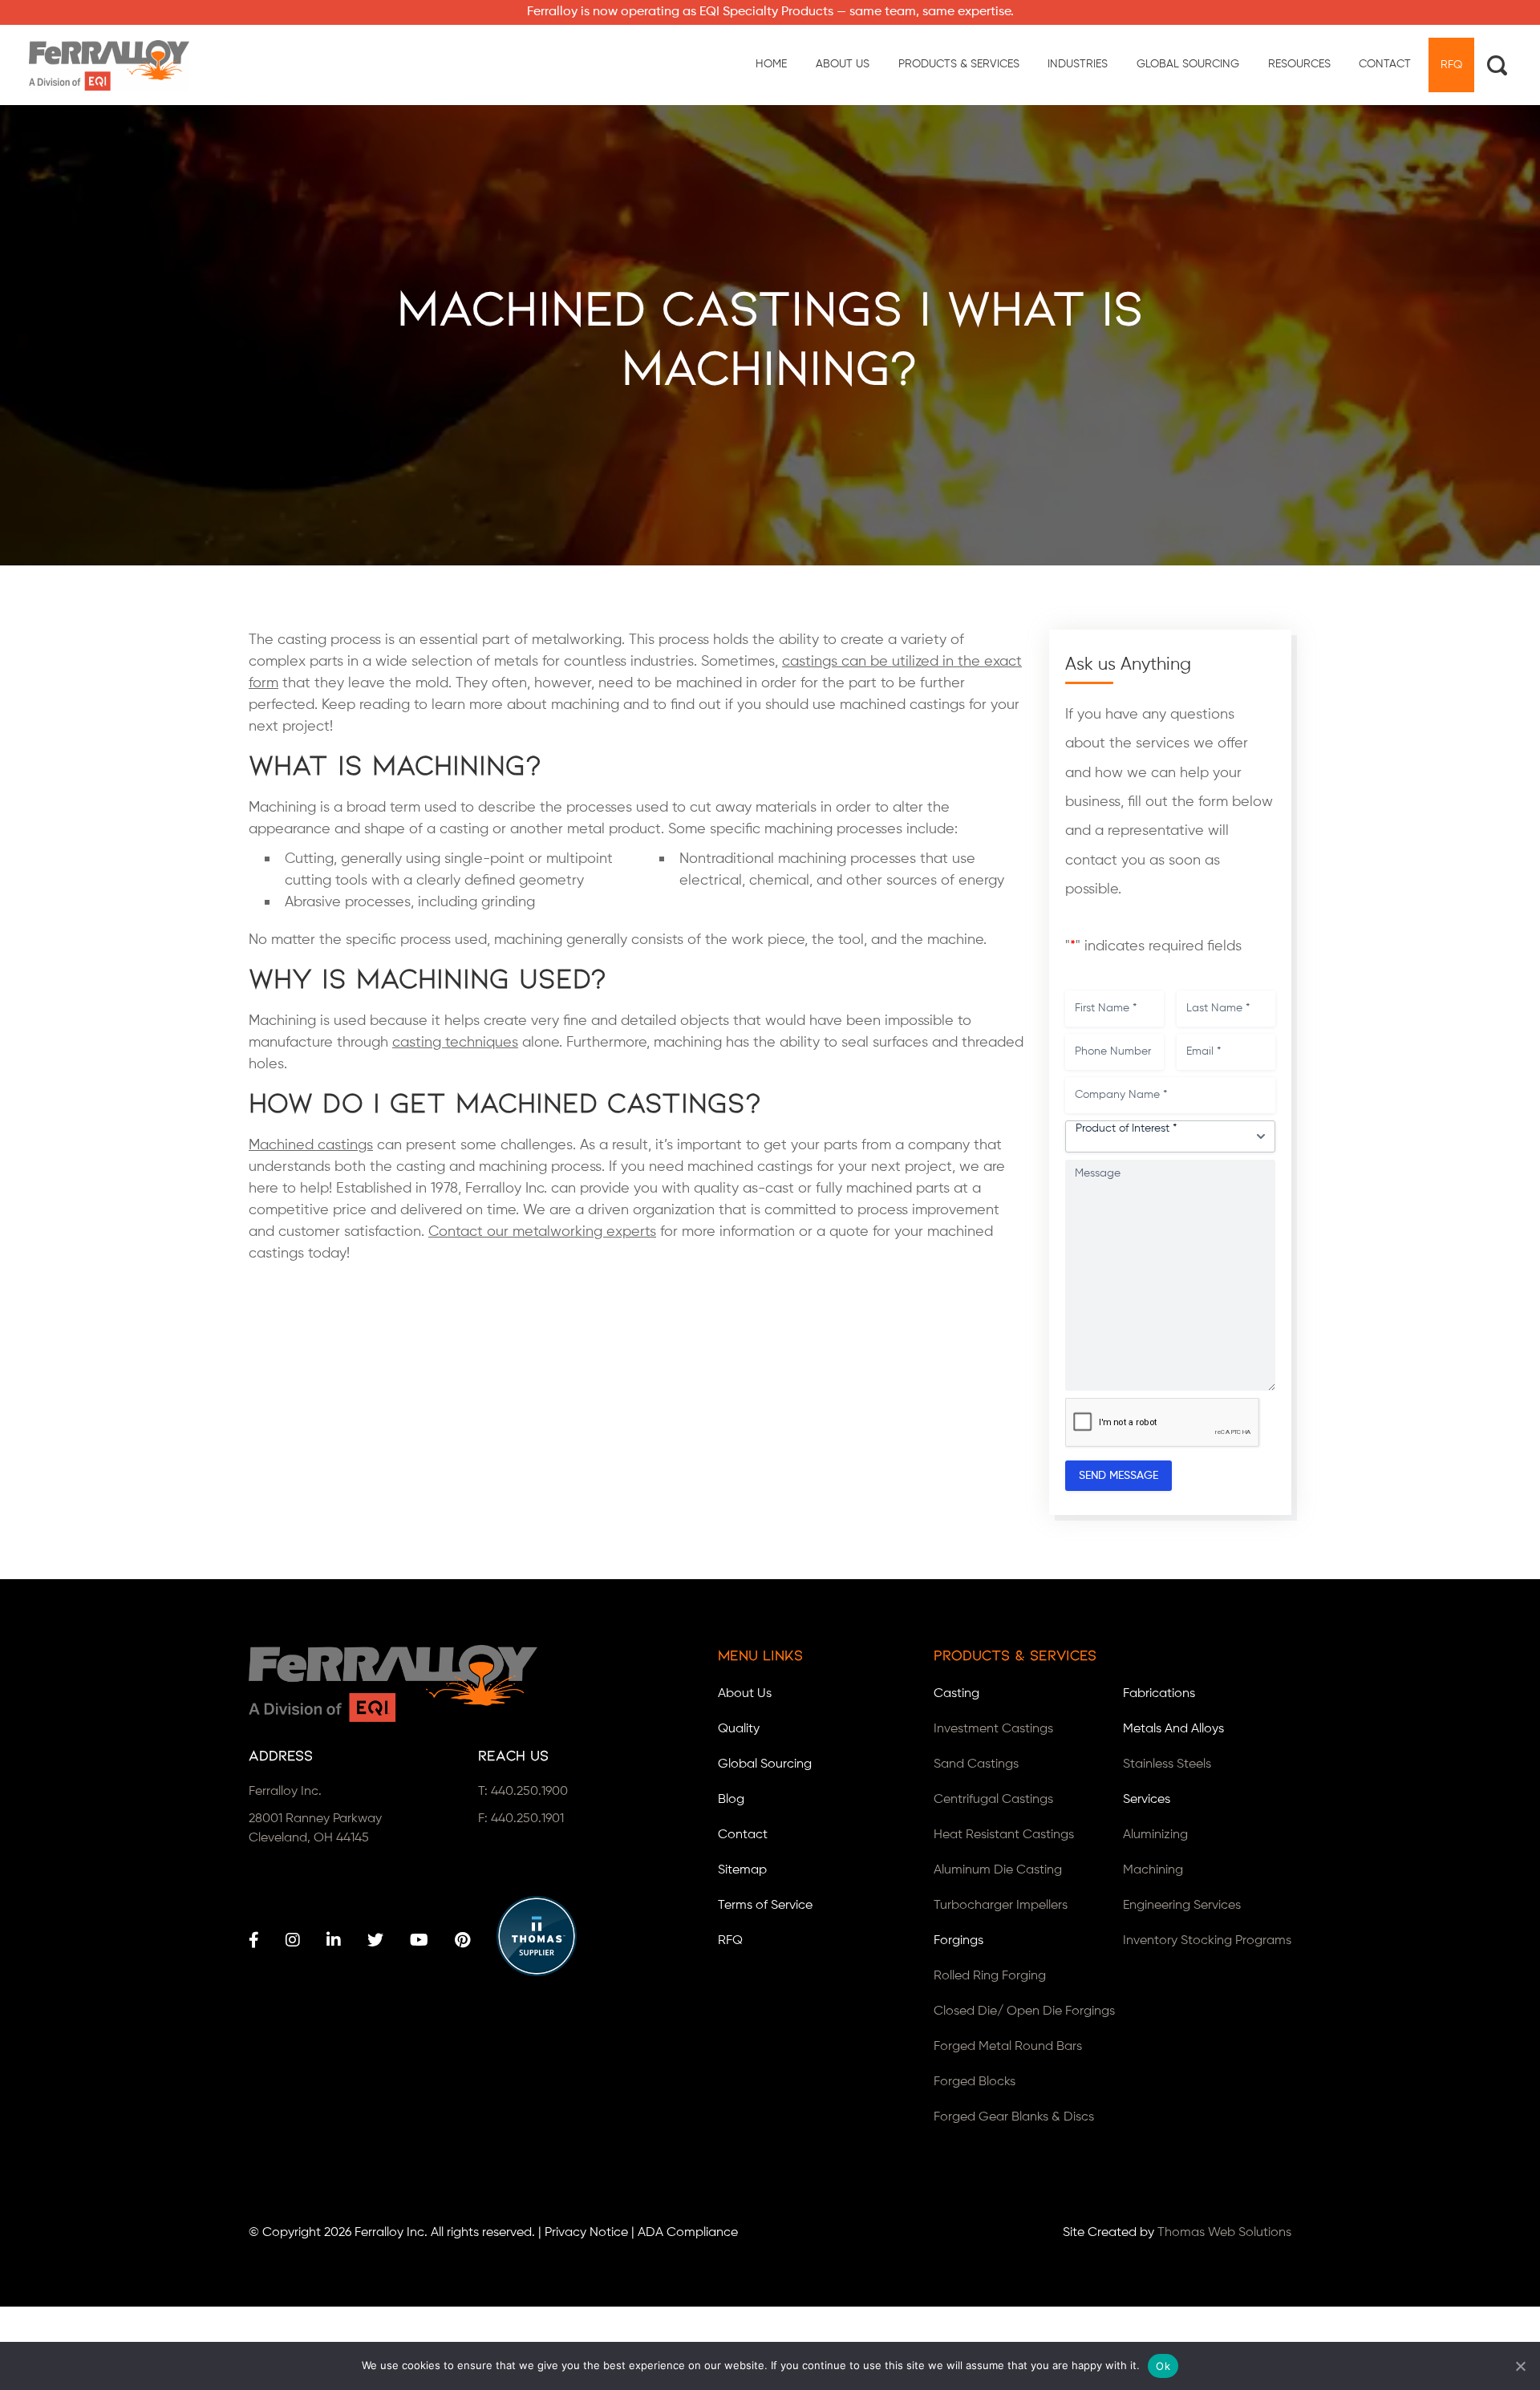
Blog (731, 1800)
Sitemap (742, 1870)
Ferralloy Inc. (391, 2233)
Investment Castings (993, 1729)
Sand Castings (976, 1764)
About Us (745, 1694)
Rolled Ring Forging (990, 1976)
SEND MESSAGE (1119, 1476)
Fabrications (1159, 1694)
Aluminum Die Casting (998, 1870)
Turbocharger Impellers (1001, 1906)
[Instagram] (293, 1940)
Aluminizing (1155, 1835)
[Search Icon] (1497, 65)
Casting (956, 1694)
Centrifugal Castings (993, 1800)
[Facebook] (254, 1940)
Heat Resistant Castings (1004, 1835)
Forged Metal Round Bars (1008, 2047)
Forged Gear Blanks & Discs (1014, 2117)
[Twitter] (375, 1940)
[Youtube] (419, 1940)
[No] (1520, 2366)
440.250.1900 (529, 1792)
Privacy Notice (586, 2233)
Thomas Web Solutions (1224, 2233)
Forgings (958, 1941)
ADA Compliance (688, 2233)
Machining (1153, 1870)
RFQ (730, 1941)
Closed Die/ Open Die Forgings (1024, 2011)
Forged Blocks (975, 2082)
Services (1147, 1800)
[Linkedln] (334, 1940)
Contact (743, 1835)
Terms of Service (765, 1906)
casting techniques (455, 1043)
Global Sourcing (765, 1764)
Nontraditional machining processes (798, 859)
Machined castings (311, 1145)
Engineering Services (1182, 1906)
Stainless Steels (1167, 1764)
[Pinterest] (462, 1940)
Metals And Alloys (1173, 1729)
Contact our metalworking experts (542, 1232)
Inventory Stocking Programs (1207, 1941)
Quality (739, 1729)
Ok (1163, 2366)
